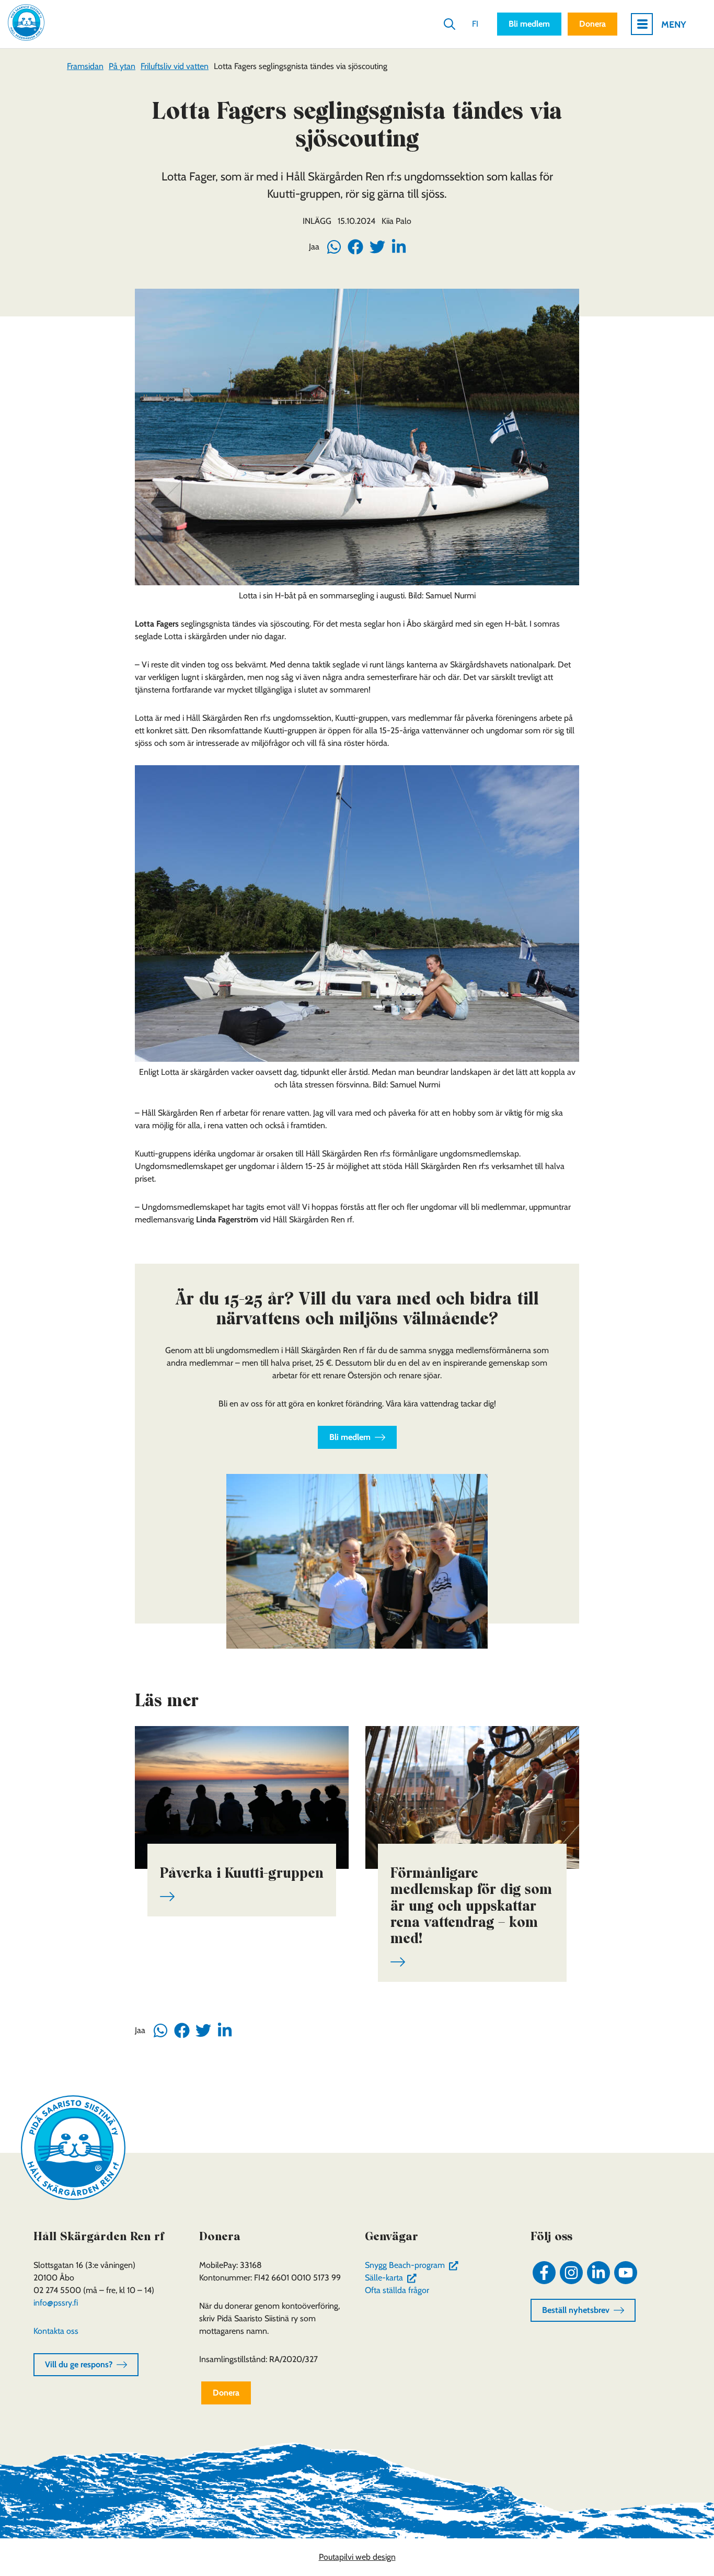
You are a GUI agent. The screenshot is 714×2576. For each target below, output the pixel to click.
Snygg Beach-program (414, 2265)
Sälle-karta (393, 2278)
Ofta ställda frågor (397, 2290)
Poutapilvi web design (357, 2557)
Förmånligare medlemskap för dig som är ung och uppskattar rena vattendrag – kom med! (471, 1905)
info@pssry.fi (56, 2303)
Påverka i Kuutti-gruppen (242, 1873)
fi (475, 24)
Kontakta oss (56, 2331)
